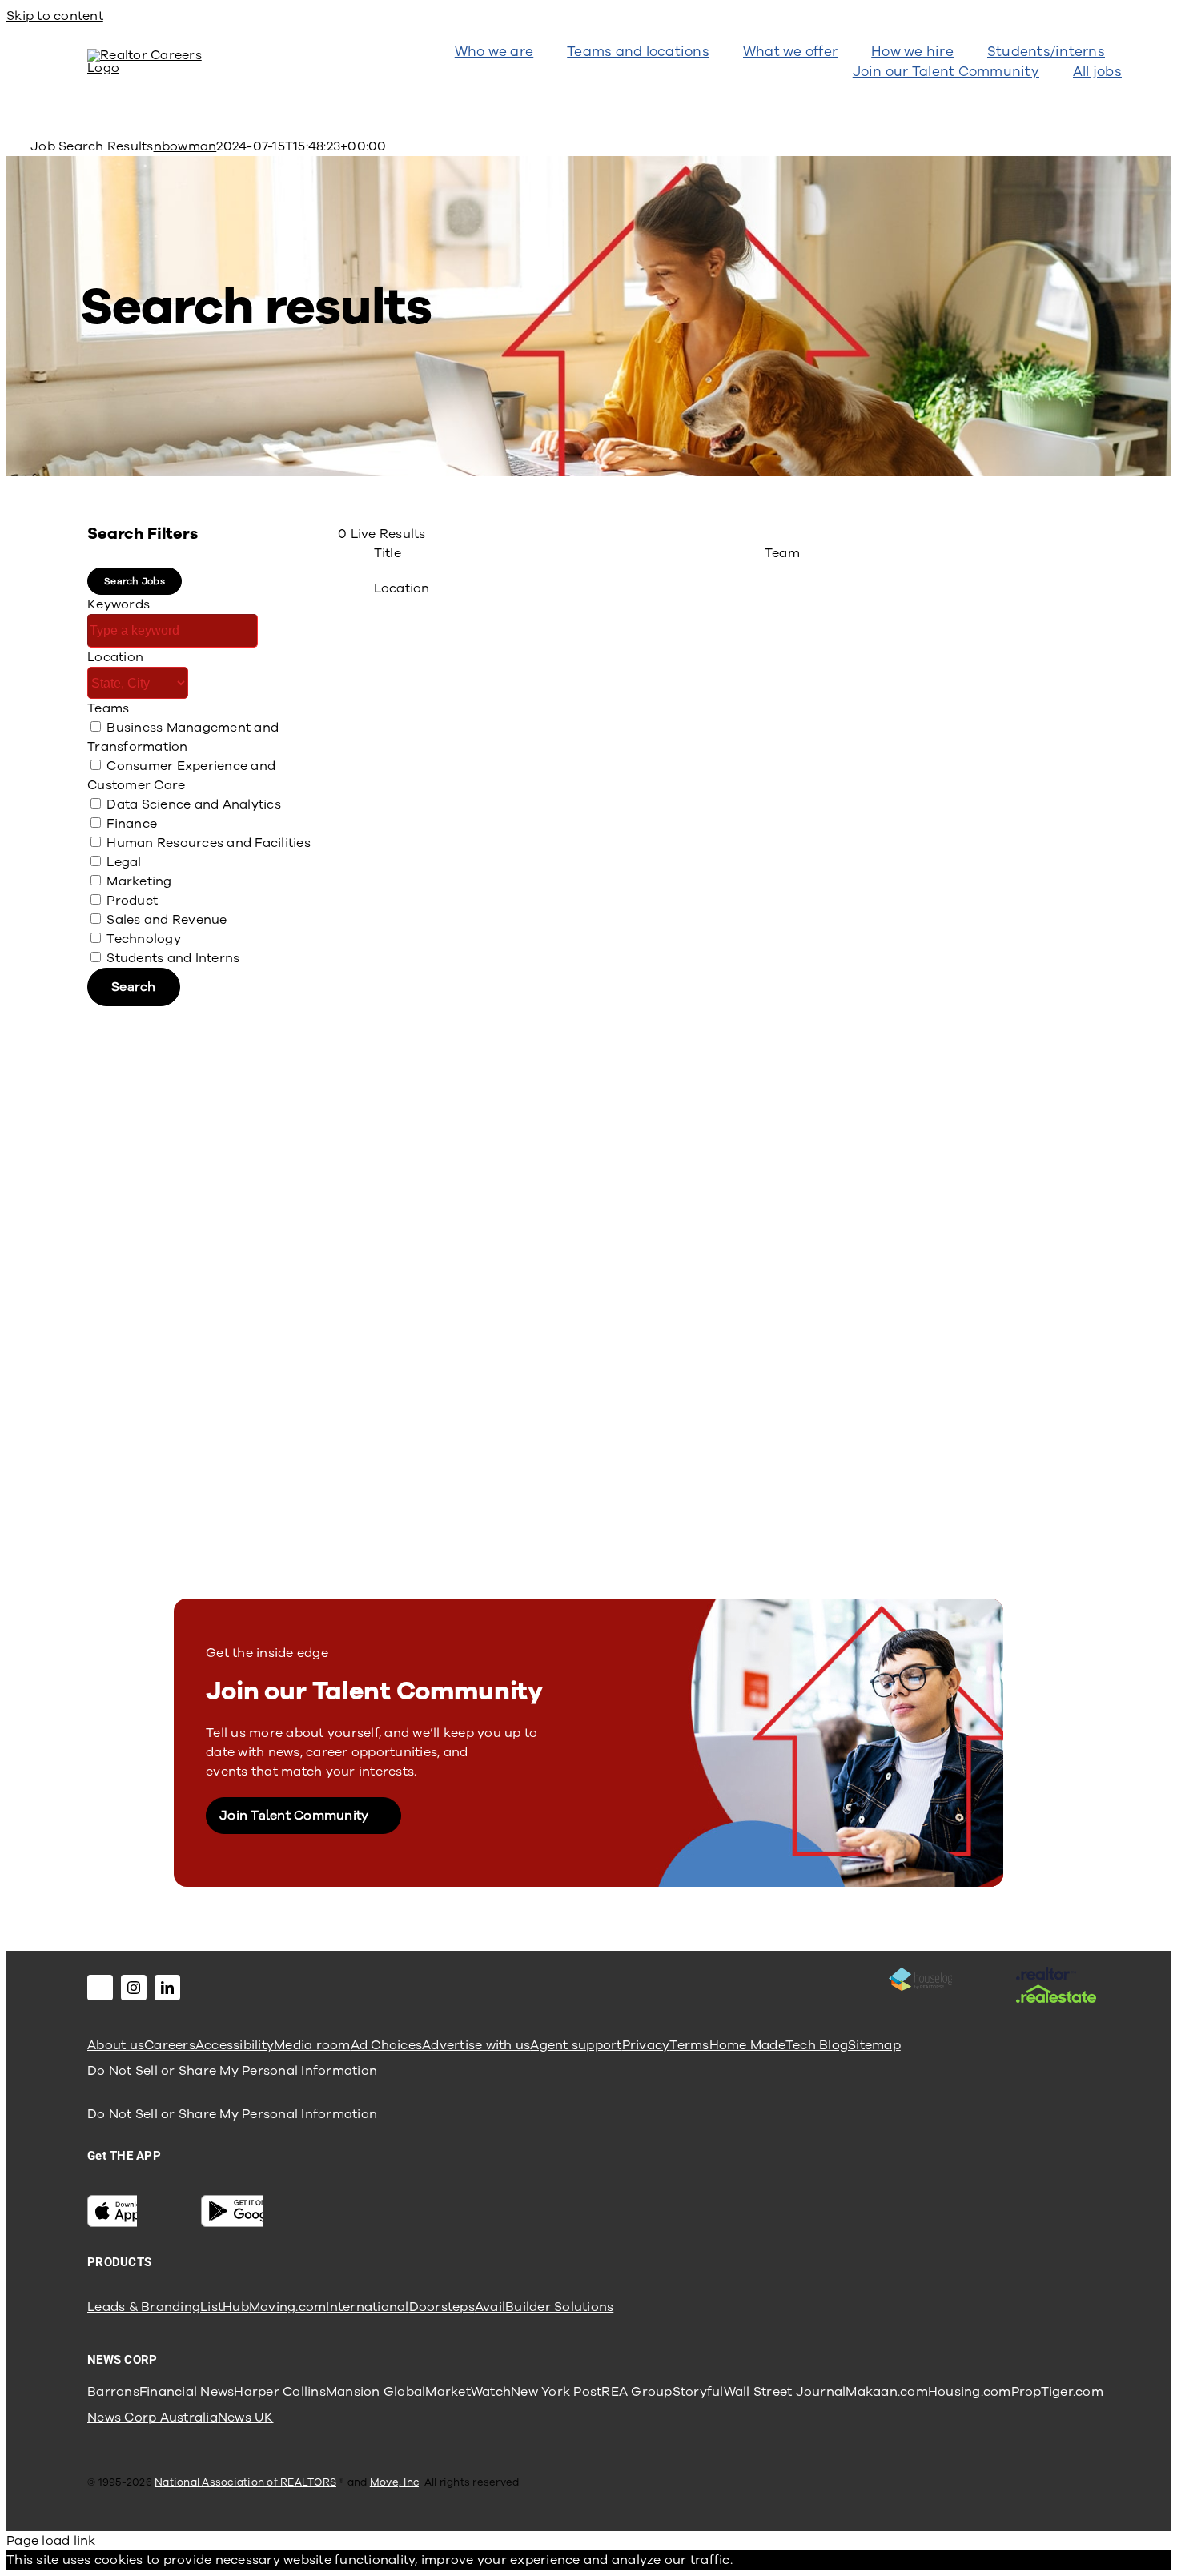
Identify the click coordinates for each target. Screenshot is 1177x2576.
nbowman (185, 146)
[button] (135, 581)
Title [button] (388, 553)
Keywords (119, 604)
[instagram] (134, 1988)
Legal (124, 862)
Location (115, 657)
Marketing (139, 881)
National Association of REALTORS (245, 2482)
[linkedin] (167, 1988)
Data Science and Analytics (194, 804)
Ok (742, 2560)
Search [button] (134, 987)
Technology (144, 939)
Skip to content (55, 16)
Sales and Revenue (167, 920)
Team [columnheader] (782, 553)
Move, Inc (394, 2482)
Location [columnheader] (402, 588)
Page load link (51, 2541)
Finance (132, 824)
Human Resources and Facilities (209, 843)
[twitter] (100, 1988)
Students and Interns (173, 958)
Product (132, 901)
